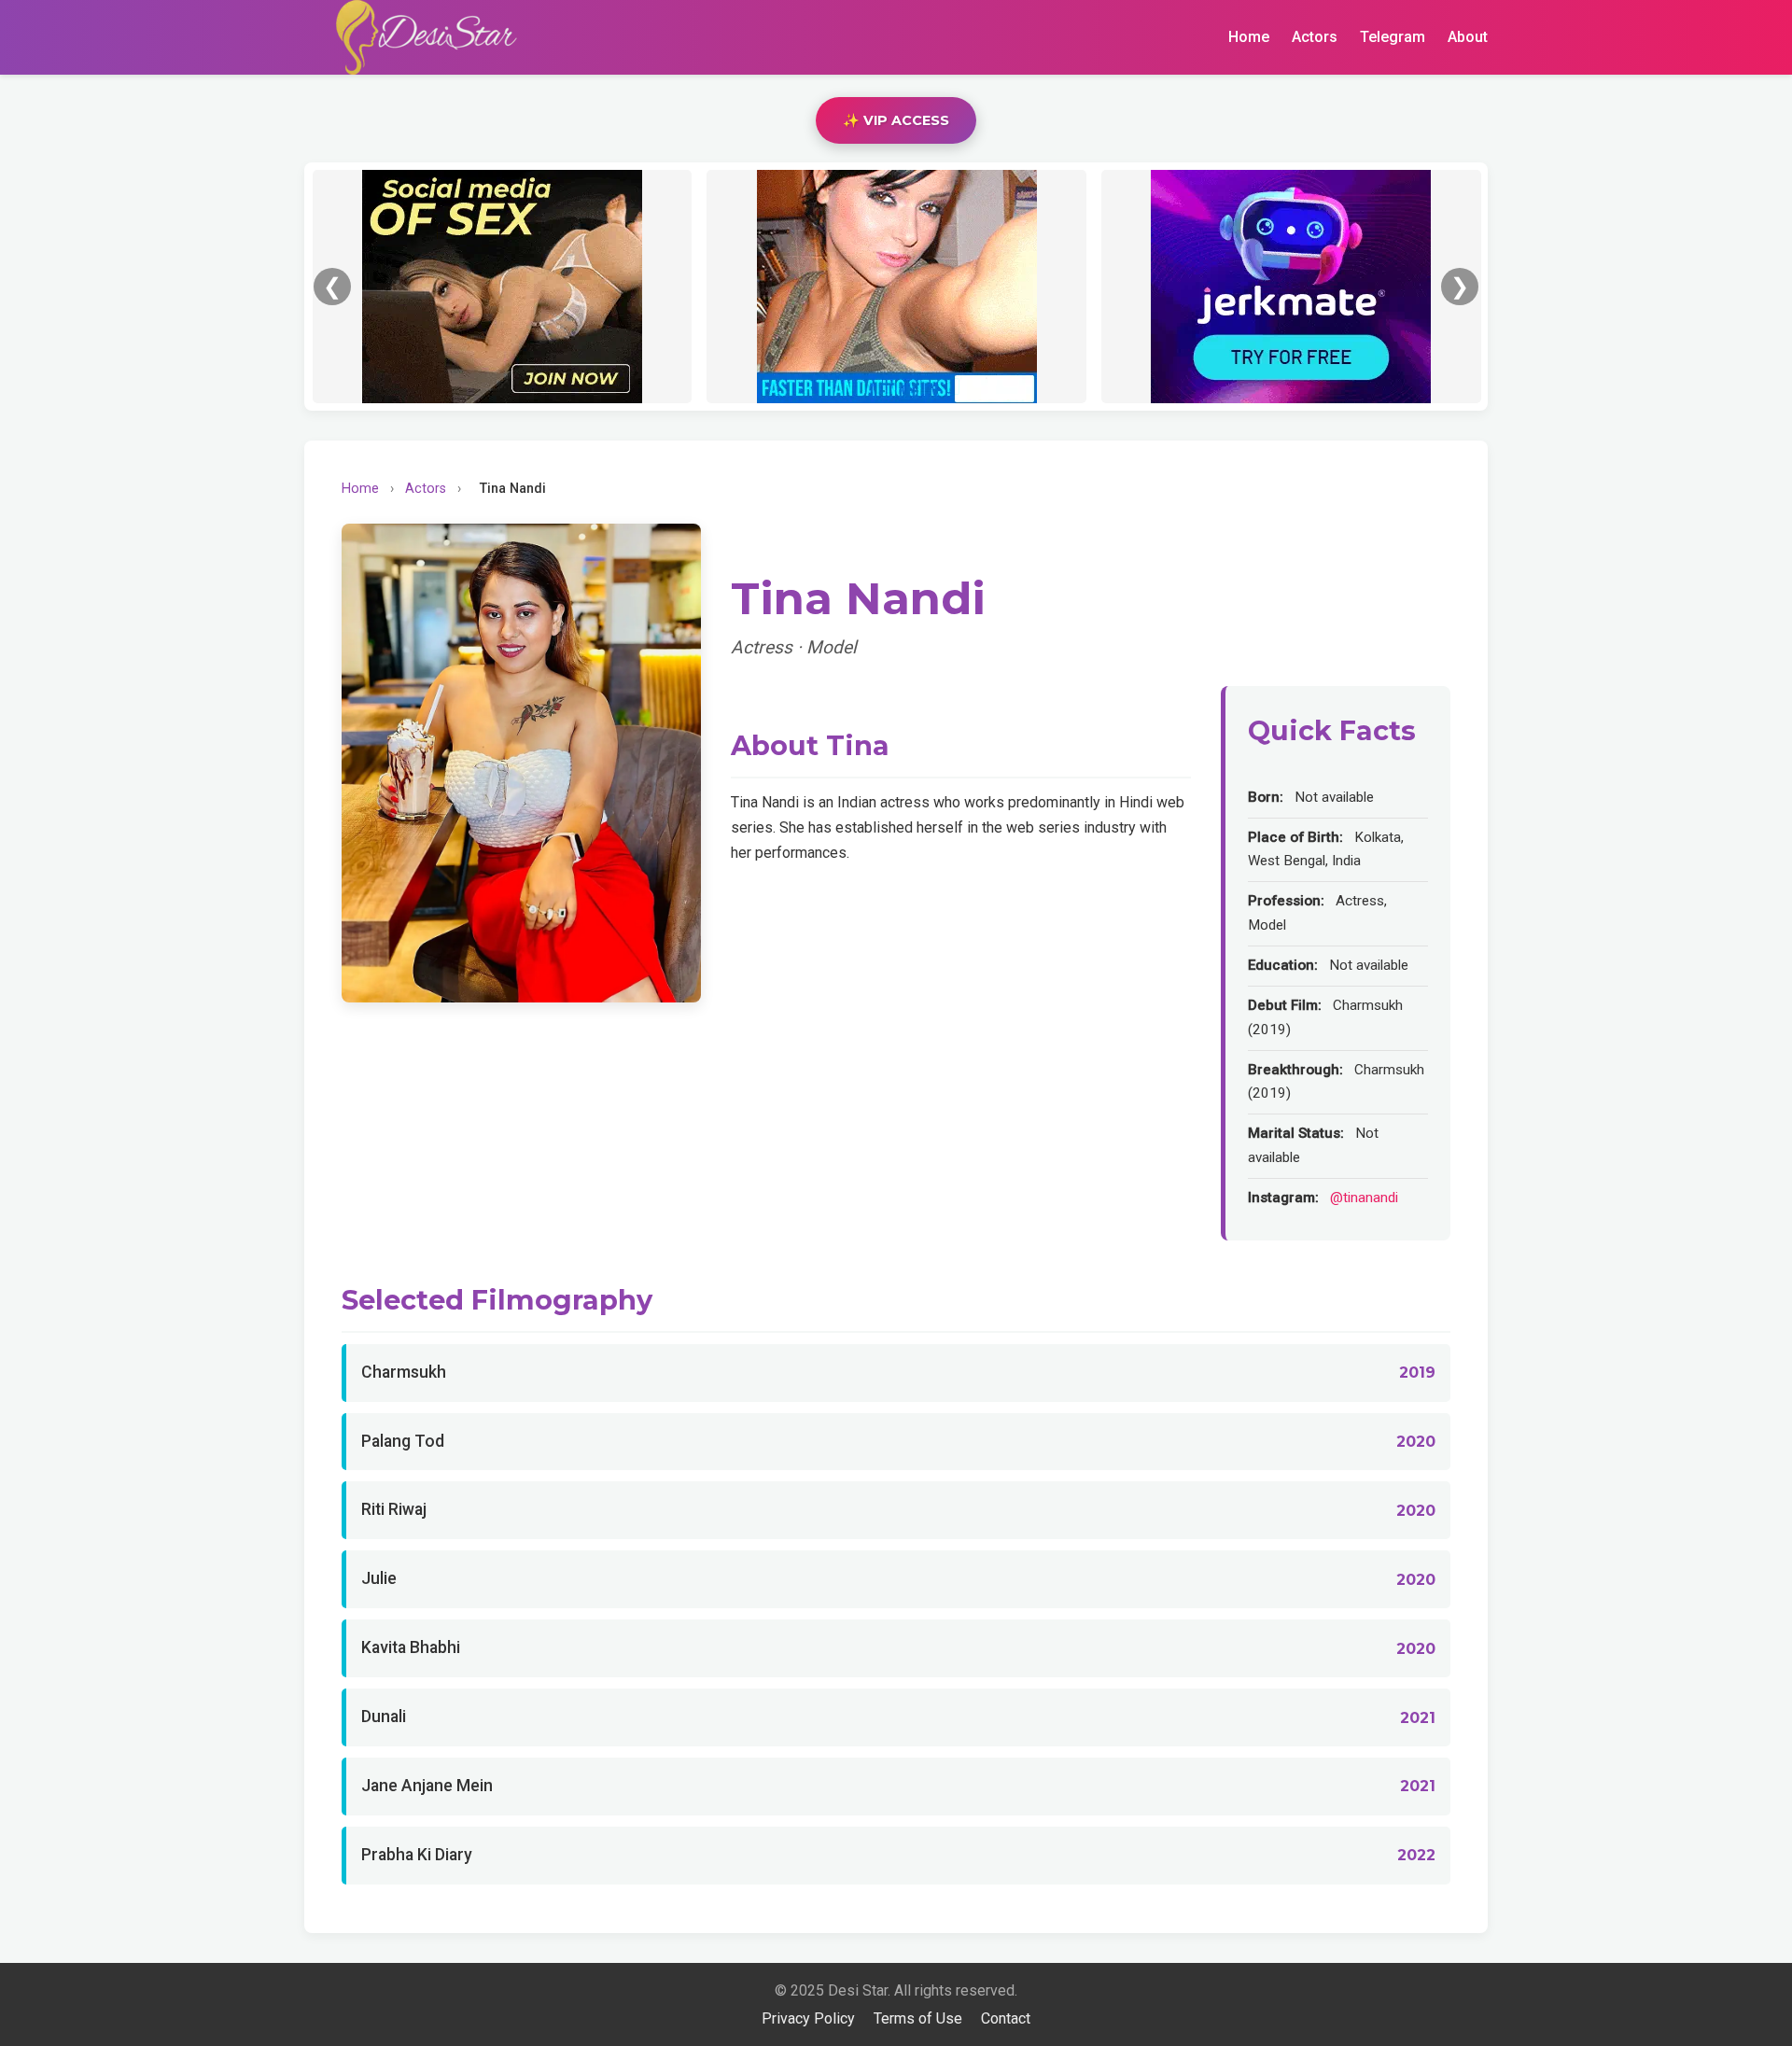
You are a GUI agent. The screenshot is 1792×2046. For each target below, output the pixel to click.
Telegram (1393, 37)
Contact (1006, 2018)
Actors (1315, 37)
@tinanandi (1364, 1198)
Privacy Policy (808, 2018)
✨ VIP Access (896, 120)
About (1468, 37)
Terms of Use (918, 2018)
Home (1249, 37)
